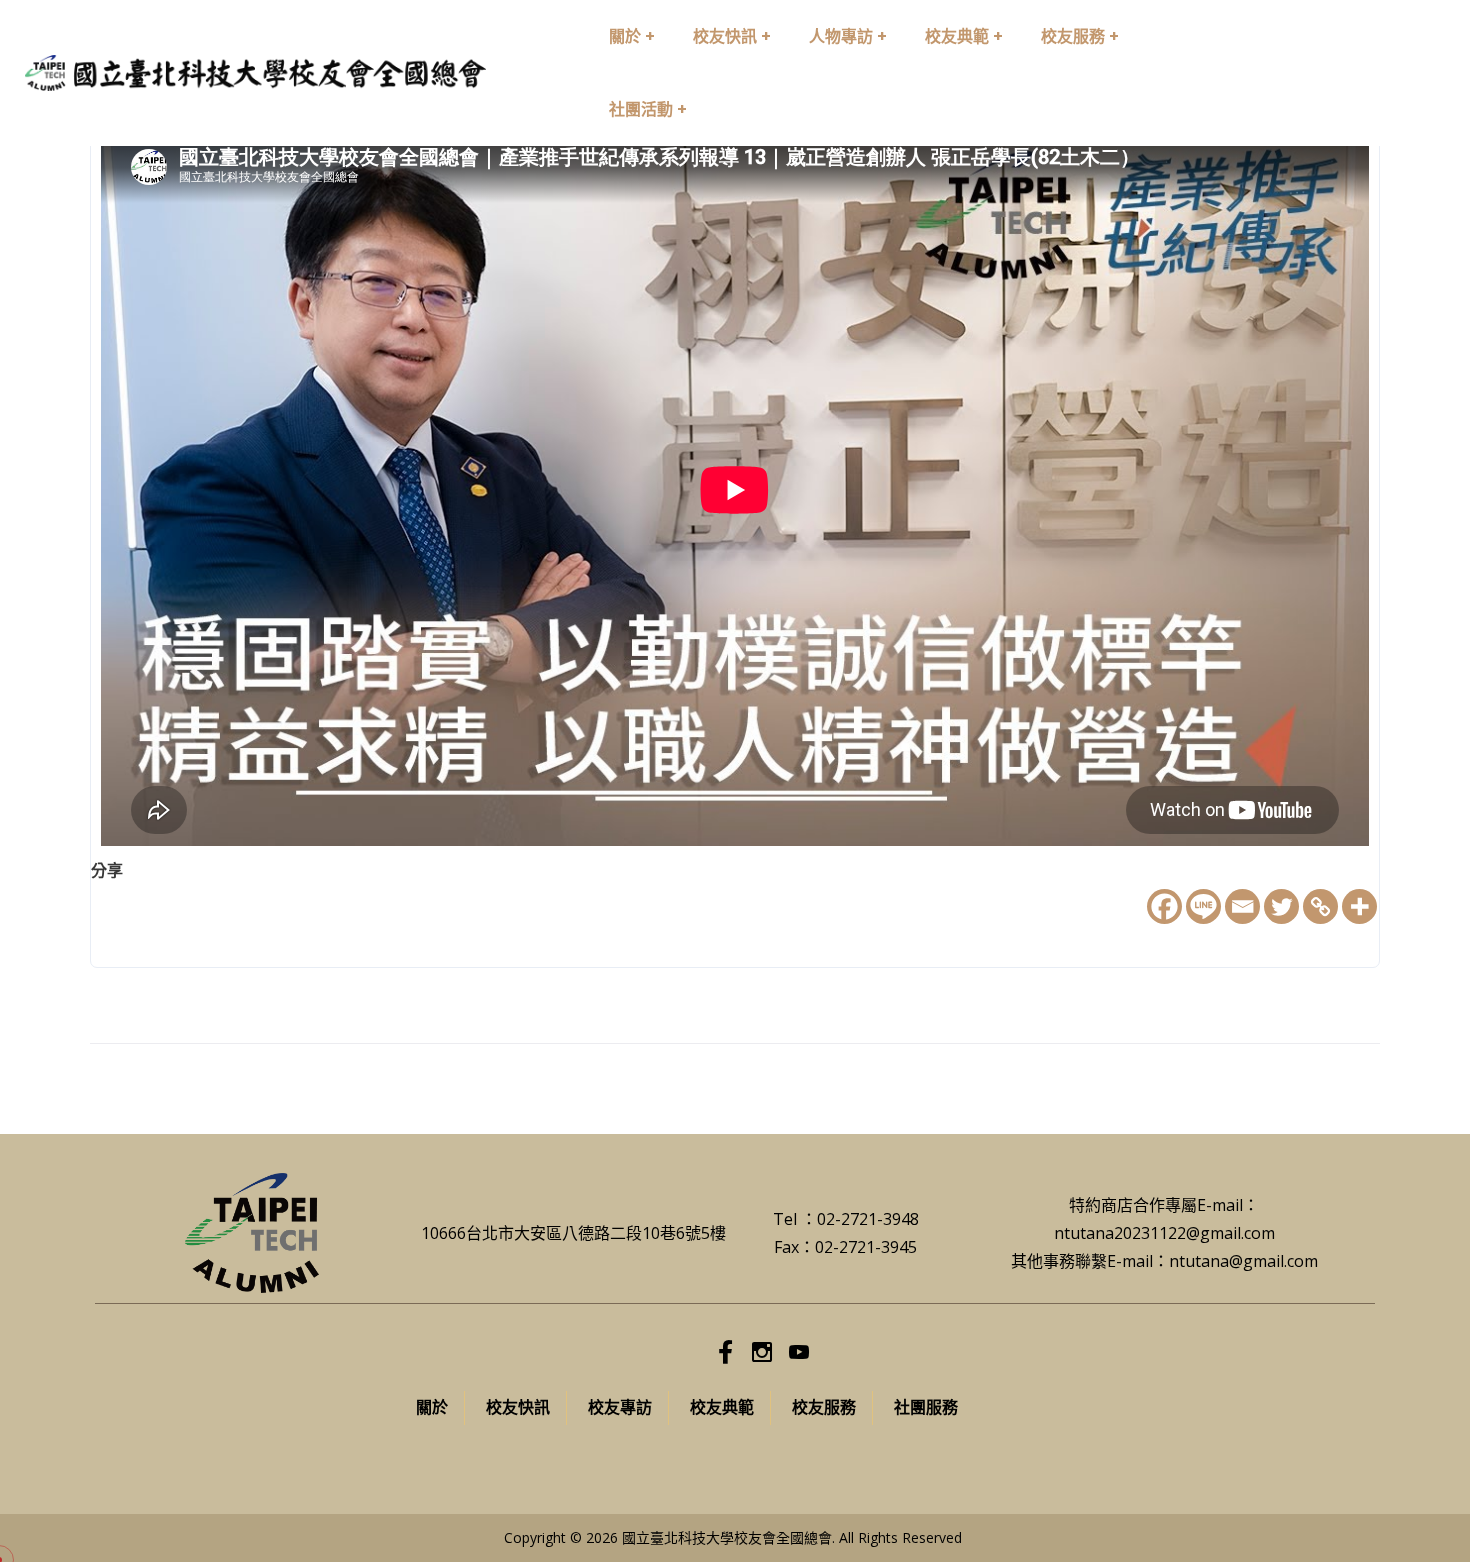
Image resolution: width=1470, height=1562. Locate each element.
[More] (1359, 906)
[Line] (1203, 906)
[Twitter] (1281, 906)
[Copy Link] (1320, 906)
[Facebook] (1164, 906)
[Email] (1242, 906)
